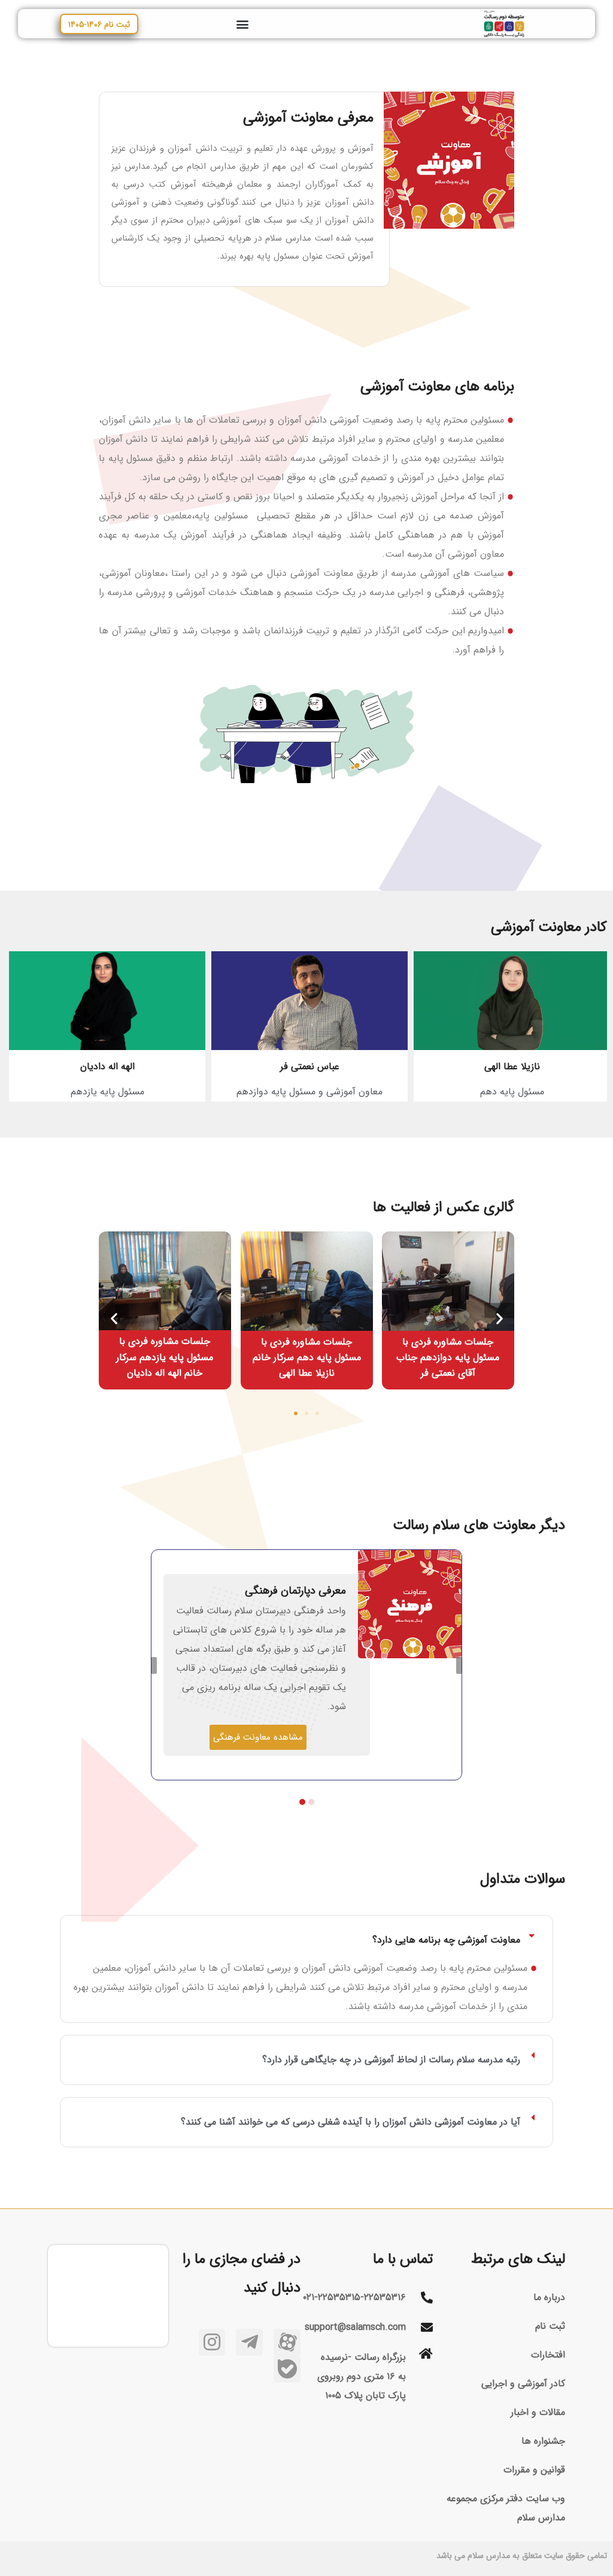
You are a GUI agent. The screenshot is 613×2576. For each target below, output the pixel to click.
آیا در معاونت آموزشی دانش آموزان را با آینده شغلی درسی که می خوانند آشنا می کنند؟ (350, 2122)
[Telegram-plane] (249, 2342)
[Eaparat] (287, 2342)
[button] (242, 24)
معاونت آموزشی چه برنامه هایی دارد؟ (446, 1940)
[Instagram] (212, 2342)
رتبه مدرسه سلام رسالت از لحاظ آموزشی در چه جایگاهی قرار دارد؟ (391, 2060)
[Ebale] (287, 2369)
